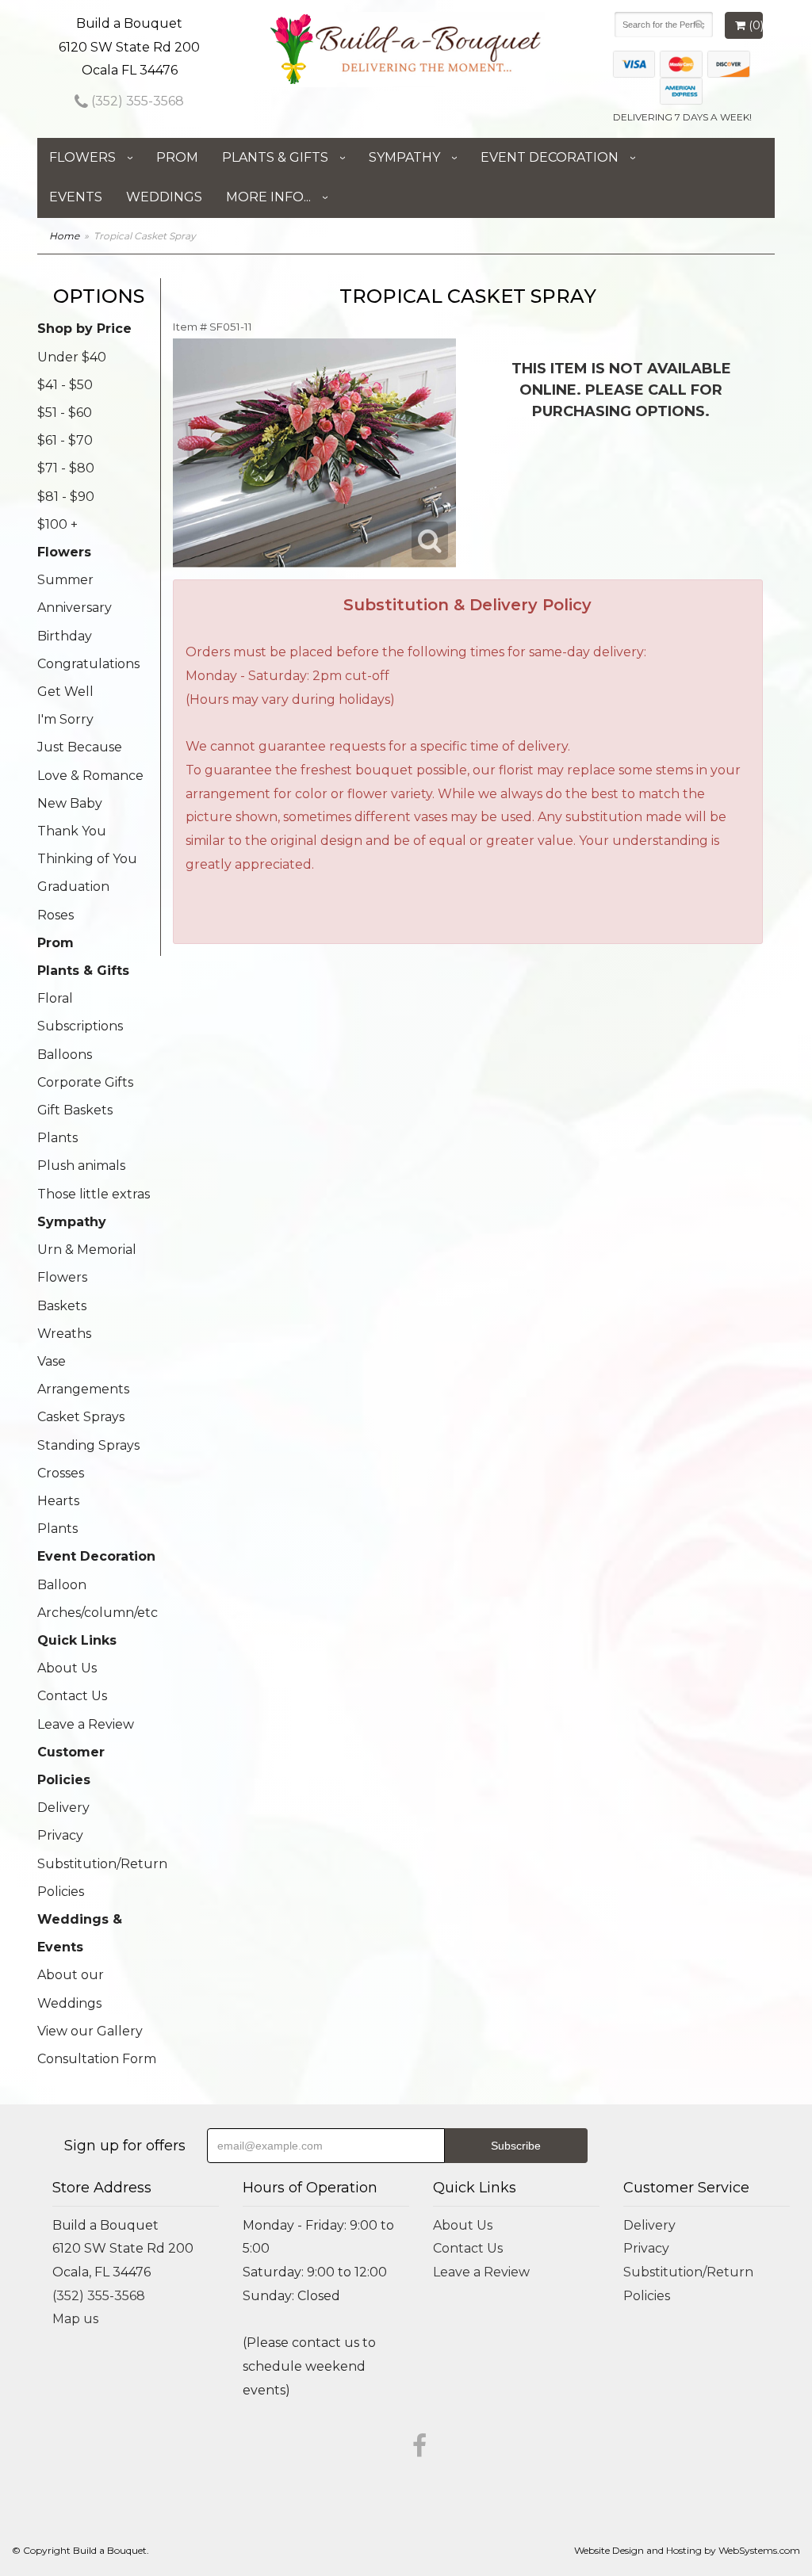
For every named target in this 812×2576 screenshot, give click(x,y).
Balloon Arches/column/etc (98, 1599)
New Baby (70, 803)
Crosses (61, 1473)
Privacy (60, 1835)
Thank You (72, 831)
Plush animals (81, 1166)
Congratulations (88, 664)
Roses (56, 915)
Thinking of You (87, 859)
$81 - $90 (66, 497)
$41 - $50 (65, 385)
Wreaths (64, 1334)
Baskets (62, 1306)
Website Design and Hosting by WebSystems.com (687, 2550)
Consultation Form (97, 2059)
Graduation (73, 887)
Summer (65, 580)
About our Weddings (71, 1989)
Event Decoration (550, 157)
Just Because (80, 747)
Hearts (58, 1501)
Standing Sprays (88, 1445)
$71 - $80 (66, 468)
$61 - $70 (65, 440)
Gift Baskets (75, 1110)
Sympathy (404, 157)
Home (64, 236)
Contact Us (72, 1696)
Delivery (63, 1808)
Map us (75, 2319)
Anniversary (75, 608)
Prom (177, 157)
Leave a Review (86, 1724)
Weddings (164, 197)
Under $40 (72, 357)
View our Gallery (90, 2031)
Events (76, 197)
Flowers (82, 157)
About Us (67, 1668)
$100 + (57, 524)
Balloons (65, 1055)
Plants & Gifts (275, 157)
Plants (57, 1138)
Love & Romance (90, 776)
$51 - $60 (65, 413)
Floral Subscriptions (80, 1012)
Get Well (65, 692)
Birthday (65, 636)
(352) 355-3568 (136, 101)
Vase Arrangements (83, 1375)
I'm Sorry (65, 719)
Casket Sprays (81, 1417)
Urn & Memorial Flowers (87, 1263)
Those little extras (94, 1194)
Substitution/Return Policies (99, 1878)
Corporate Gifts (85, 1082)
